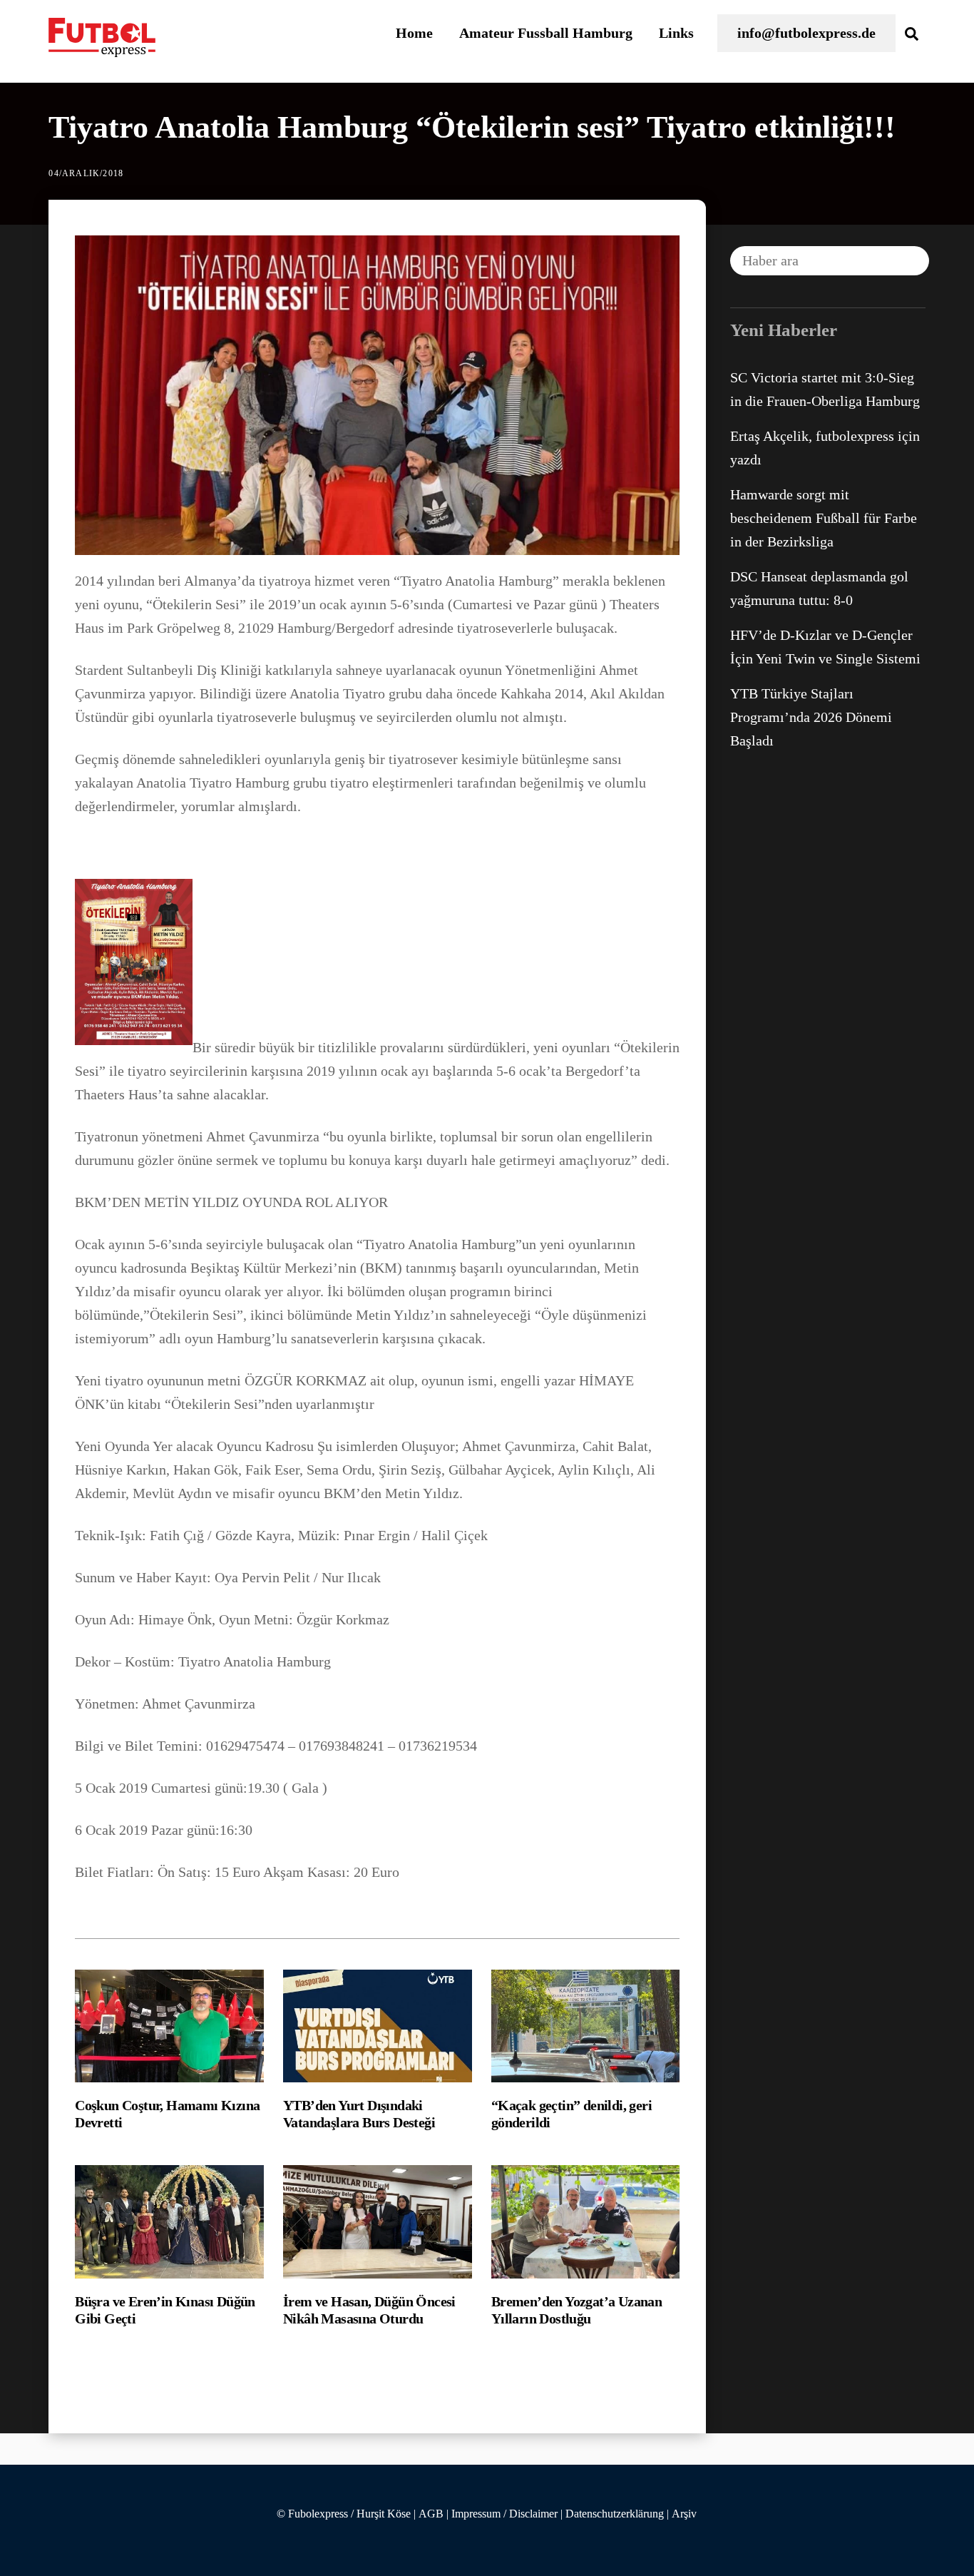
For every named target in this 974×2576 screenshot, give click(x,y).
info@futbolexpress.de (806, 33)
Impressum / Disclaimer (504, 2514)
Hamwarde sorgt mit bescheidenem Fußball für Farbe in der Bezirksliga (824, 518)
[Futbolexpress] (102, 49)
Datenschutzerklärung (615, 2514)
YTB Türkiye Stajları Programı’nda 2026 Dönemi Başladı (811, 717)
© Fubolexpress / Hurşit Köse (344, 2514)
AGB (431, 2514)
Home (414, 33)
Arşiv (684, 2514)
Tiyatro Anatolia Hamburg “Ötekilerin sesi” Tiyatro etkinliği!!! (472, 127)
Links (676, 33)
